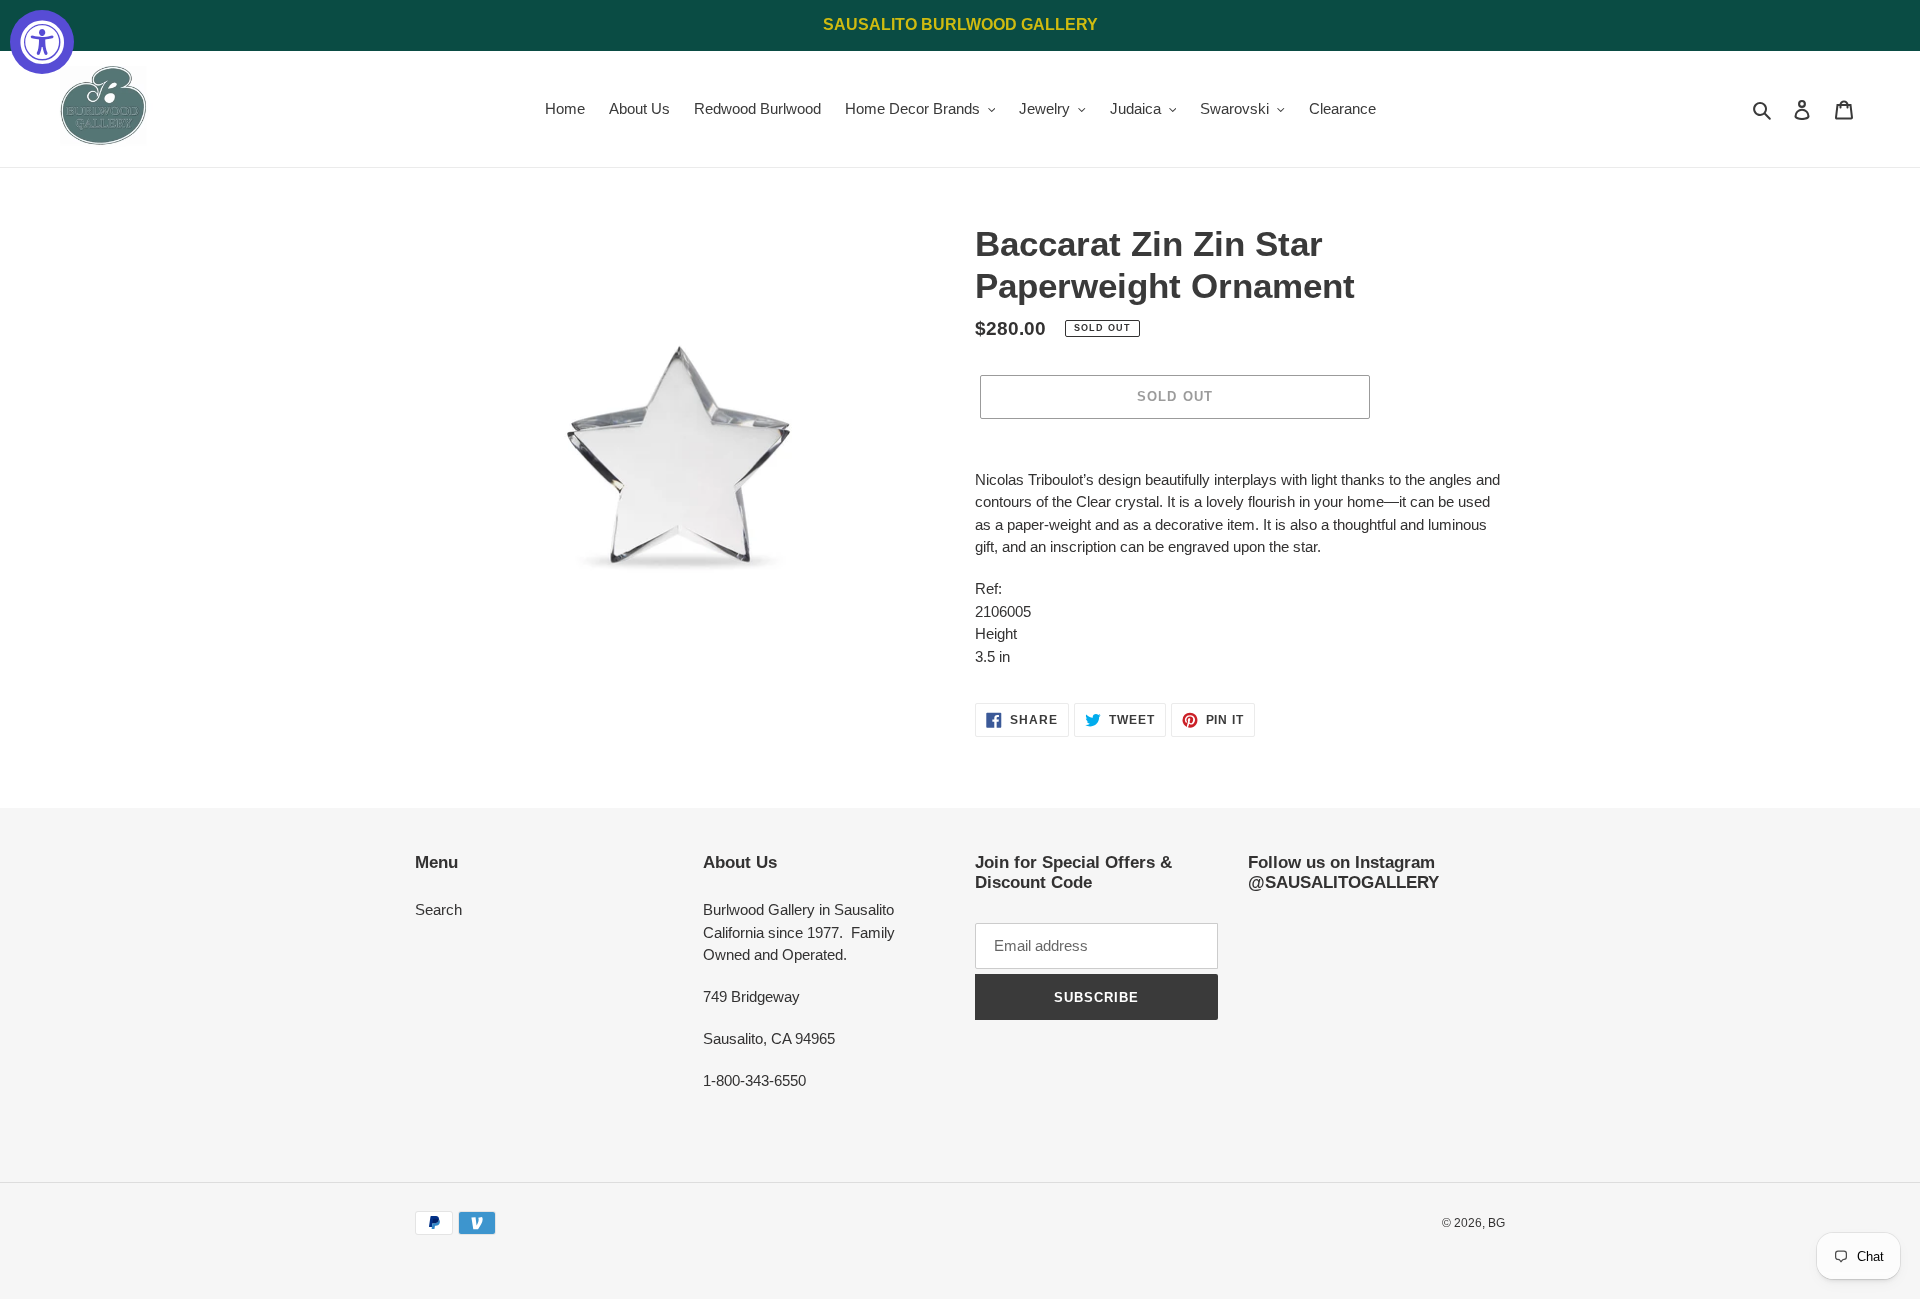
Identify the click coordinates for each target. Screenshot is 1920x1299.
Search (438, 909)
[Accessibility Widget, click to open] (42, 42)
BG (1496, 1223)
